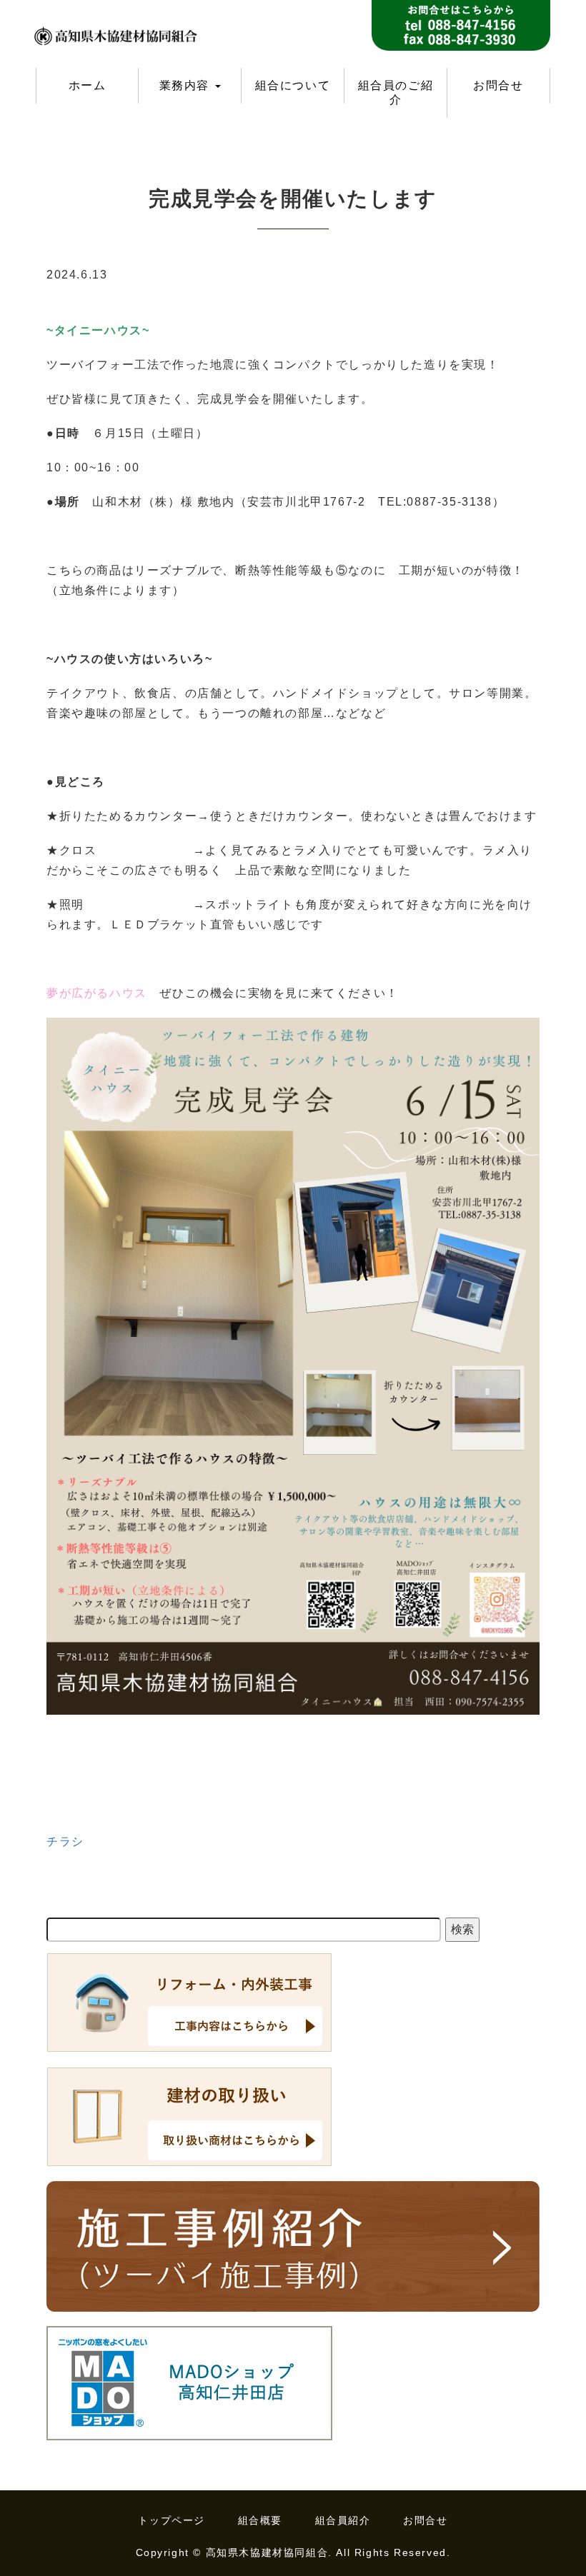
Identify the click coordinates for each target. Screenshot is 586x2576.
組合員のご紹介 (396, 92)
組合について (293, 85)
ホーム (88, 85)
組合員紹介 (343, 2520)
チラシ (65, 1841)
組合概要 (260, 2520)
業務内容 (187, 85)
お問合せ (498, 85)
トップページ (172, 2520)
